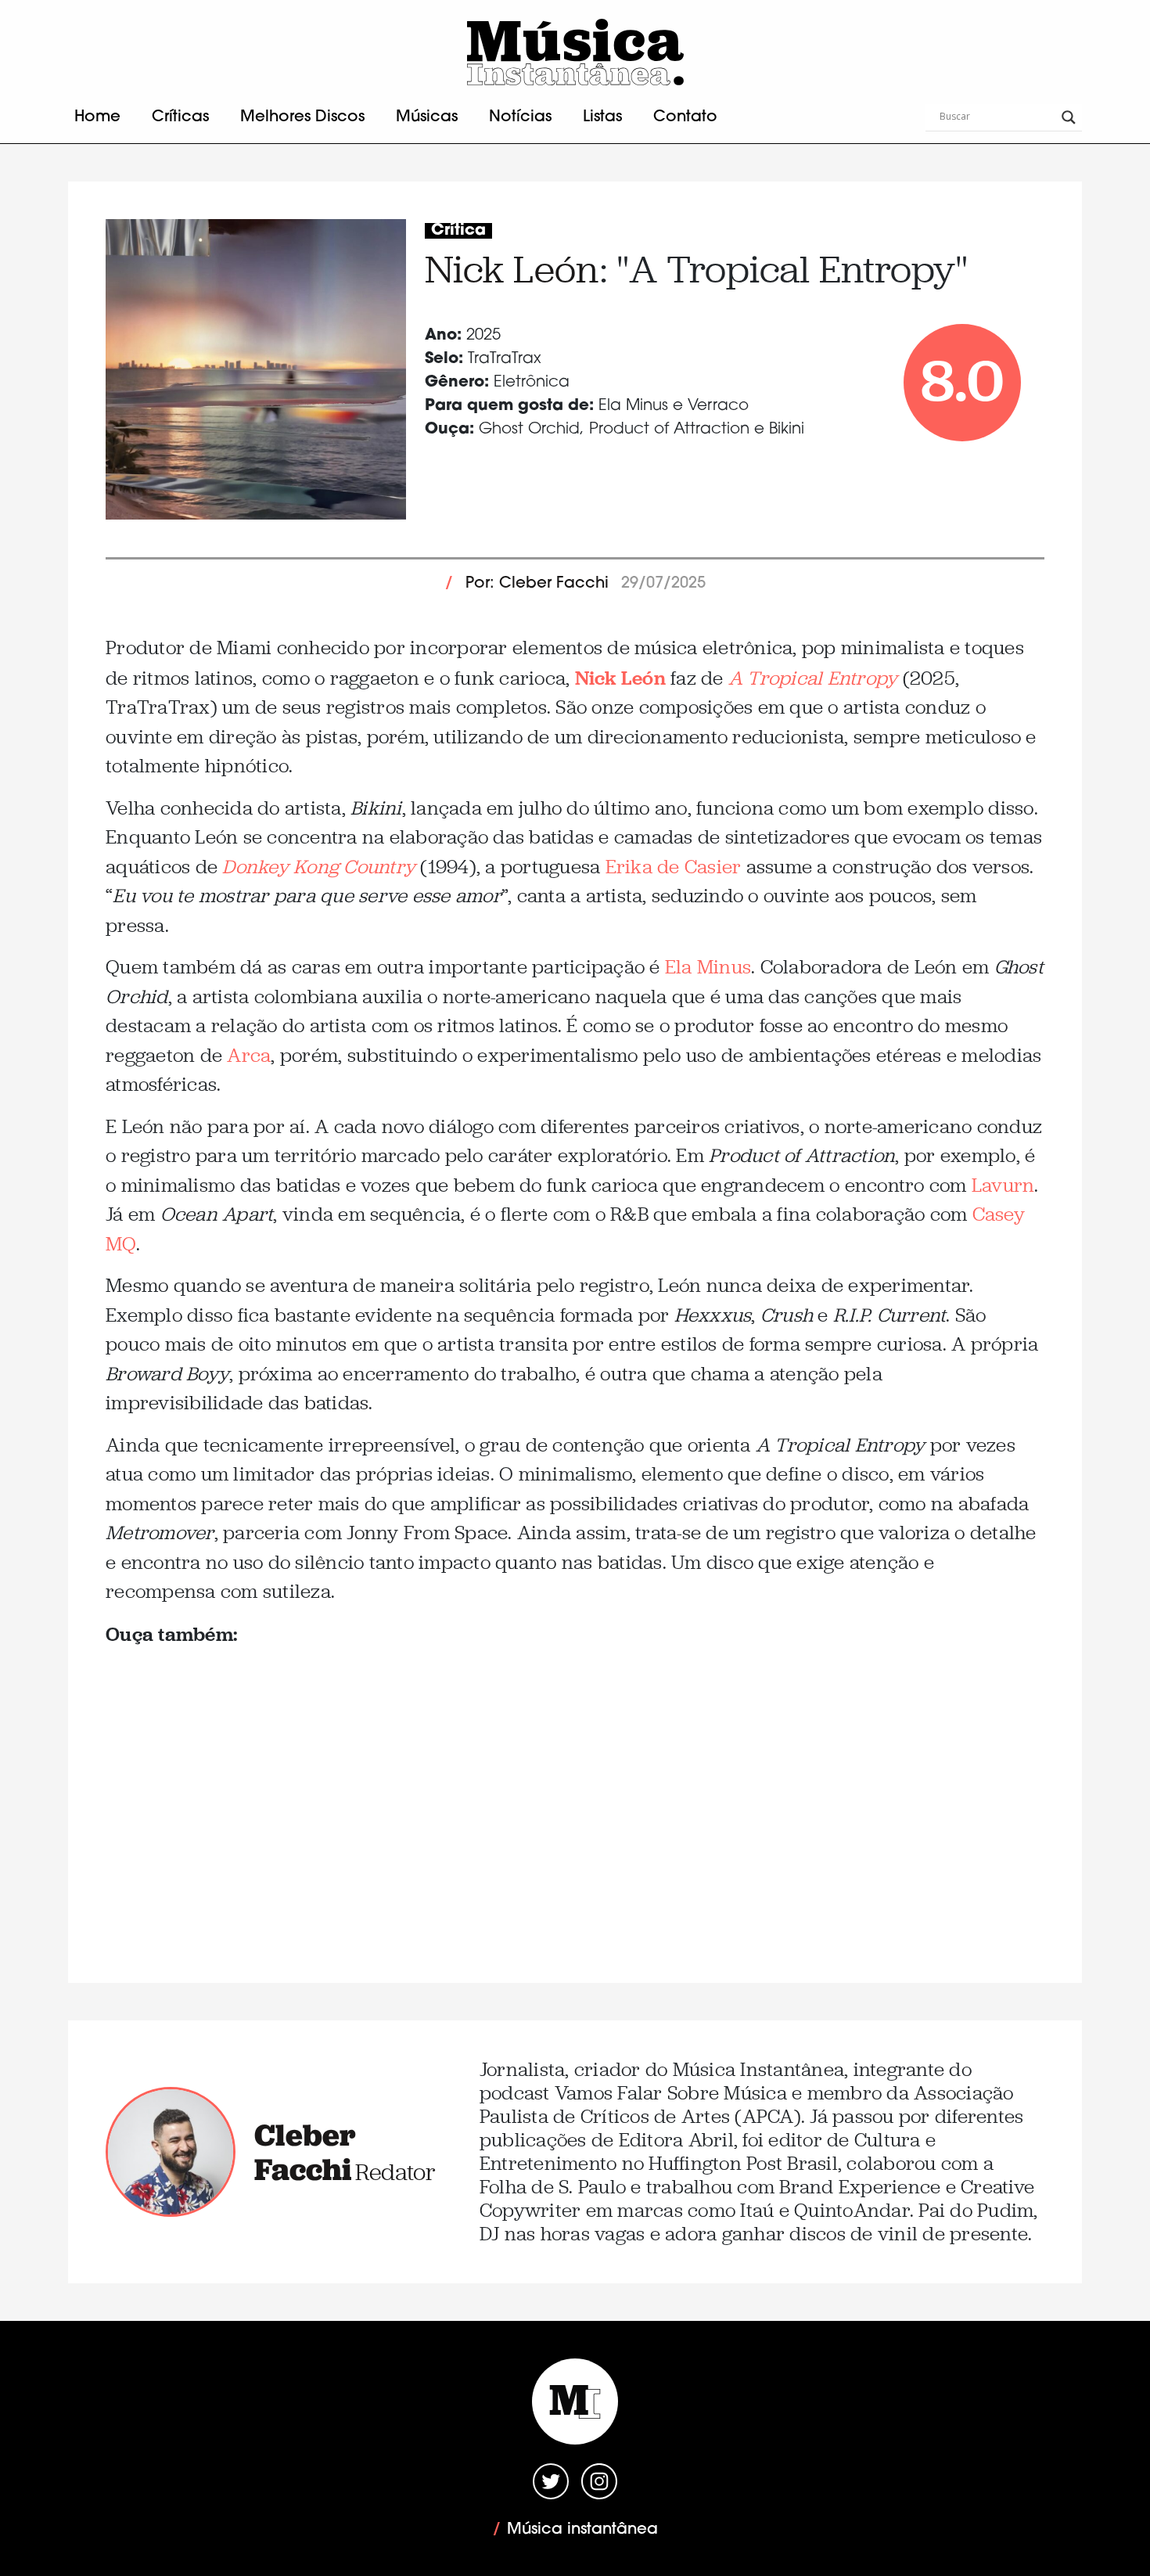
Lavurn (1003, 1185)
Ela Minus (708, 967)
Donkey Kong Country (319, 867)
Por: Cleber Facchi (537, 584)
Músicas (427, 117)
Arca (249, 1055)
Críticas (180, 117)
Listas (602, 117)
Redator (395, 2172)
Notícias (520, 117)
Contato (685, 117)
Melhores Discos (302, 117)
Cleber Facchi (305, 2152)
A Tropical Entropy (813, 678)
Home (97, 117)
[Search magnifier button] (1069, 117)
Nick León (512, 269)
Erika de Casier (674, 867)
